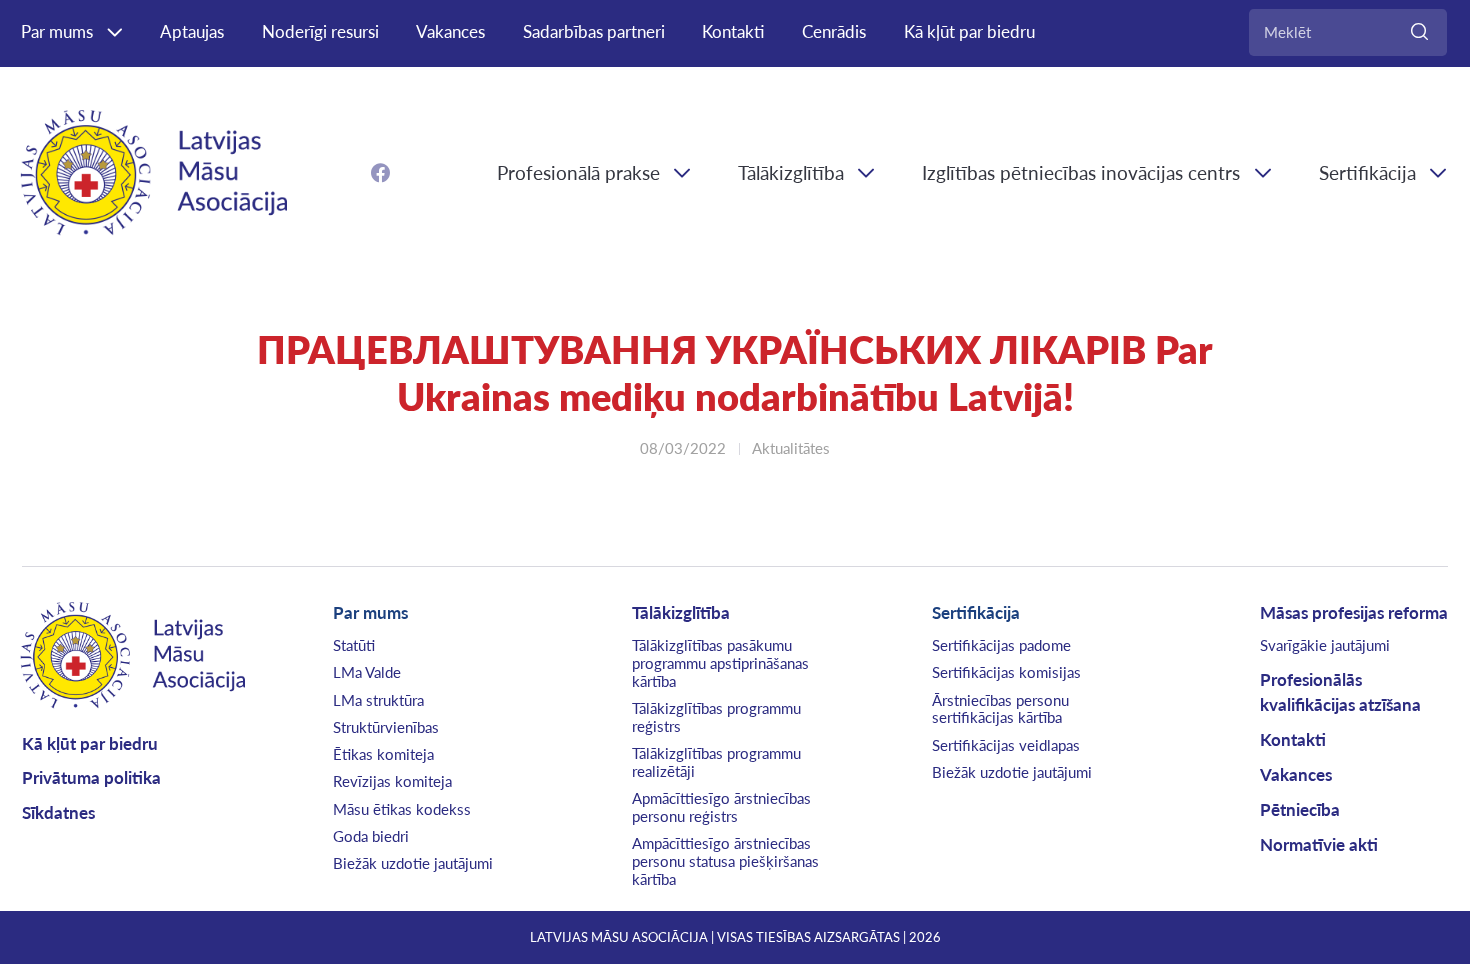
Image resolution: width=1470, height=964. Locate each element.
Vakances (450, 31)
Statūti (354, 645)
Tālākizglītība (791, 172)
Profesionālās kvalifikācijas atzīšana (1340, 692)
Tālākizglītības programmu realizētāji (716, 762)
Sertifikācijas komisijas (1006, 672)
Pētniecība (1300, 809)
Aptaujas (192, 31)
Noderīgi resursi (320, 31)
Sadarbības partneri (594, 31)
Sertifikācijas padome (1001, 645)
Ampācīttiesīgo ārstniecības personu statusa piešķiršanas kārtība (725, 861)
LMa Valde (367, 672)
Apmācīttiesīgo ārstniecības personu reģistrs (721, 807)
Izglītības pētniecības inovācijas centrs (1081, 172)
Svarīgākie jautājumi (1325, 645)
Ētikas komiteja (383, 754)
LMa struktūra (378, 700)
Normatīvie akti (1319, 844)
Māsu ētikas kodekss (402, 809)
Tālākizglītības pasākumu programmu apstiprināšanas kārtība (720, 663)
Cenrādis (834, 31)
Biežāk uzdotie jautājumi (413, 863)
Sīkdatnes (58, 812)
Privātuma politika (91, 777)
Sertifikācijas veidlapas (1006, 745)
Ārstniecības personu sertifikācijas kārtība (1000, 709)
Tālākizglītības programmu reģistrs (716, 717)
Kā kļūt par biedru (969, 31)
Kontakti (733, 31)
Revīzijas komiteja (392, 781)
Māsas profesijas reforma (1354, 612)
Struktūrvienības (386, 727)
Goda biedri (371, 836)
